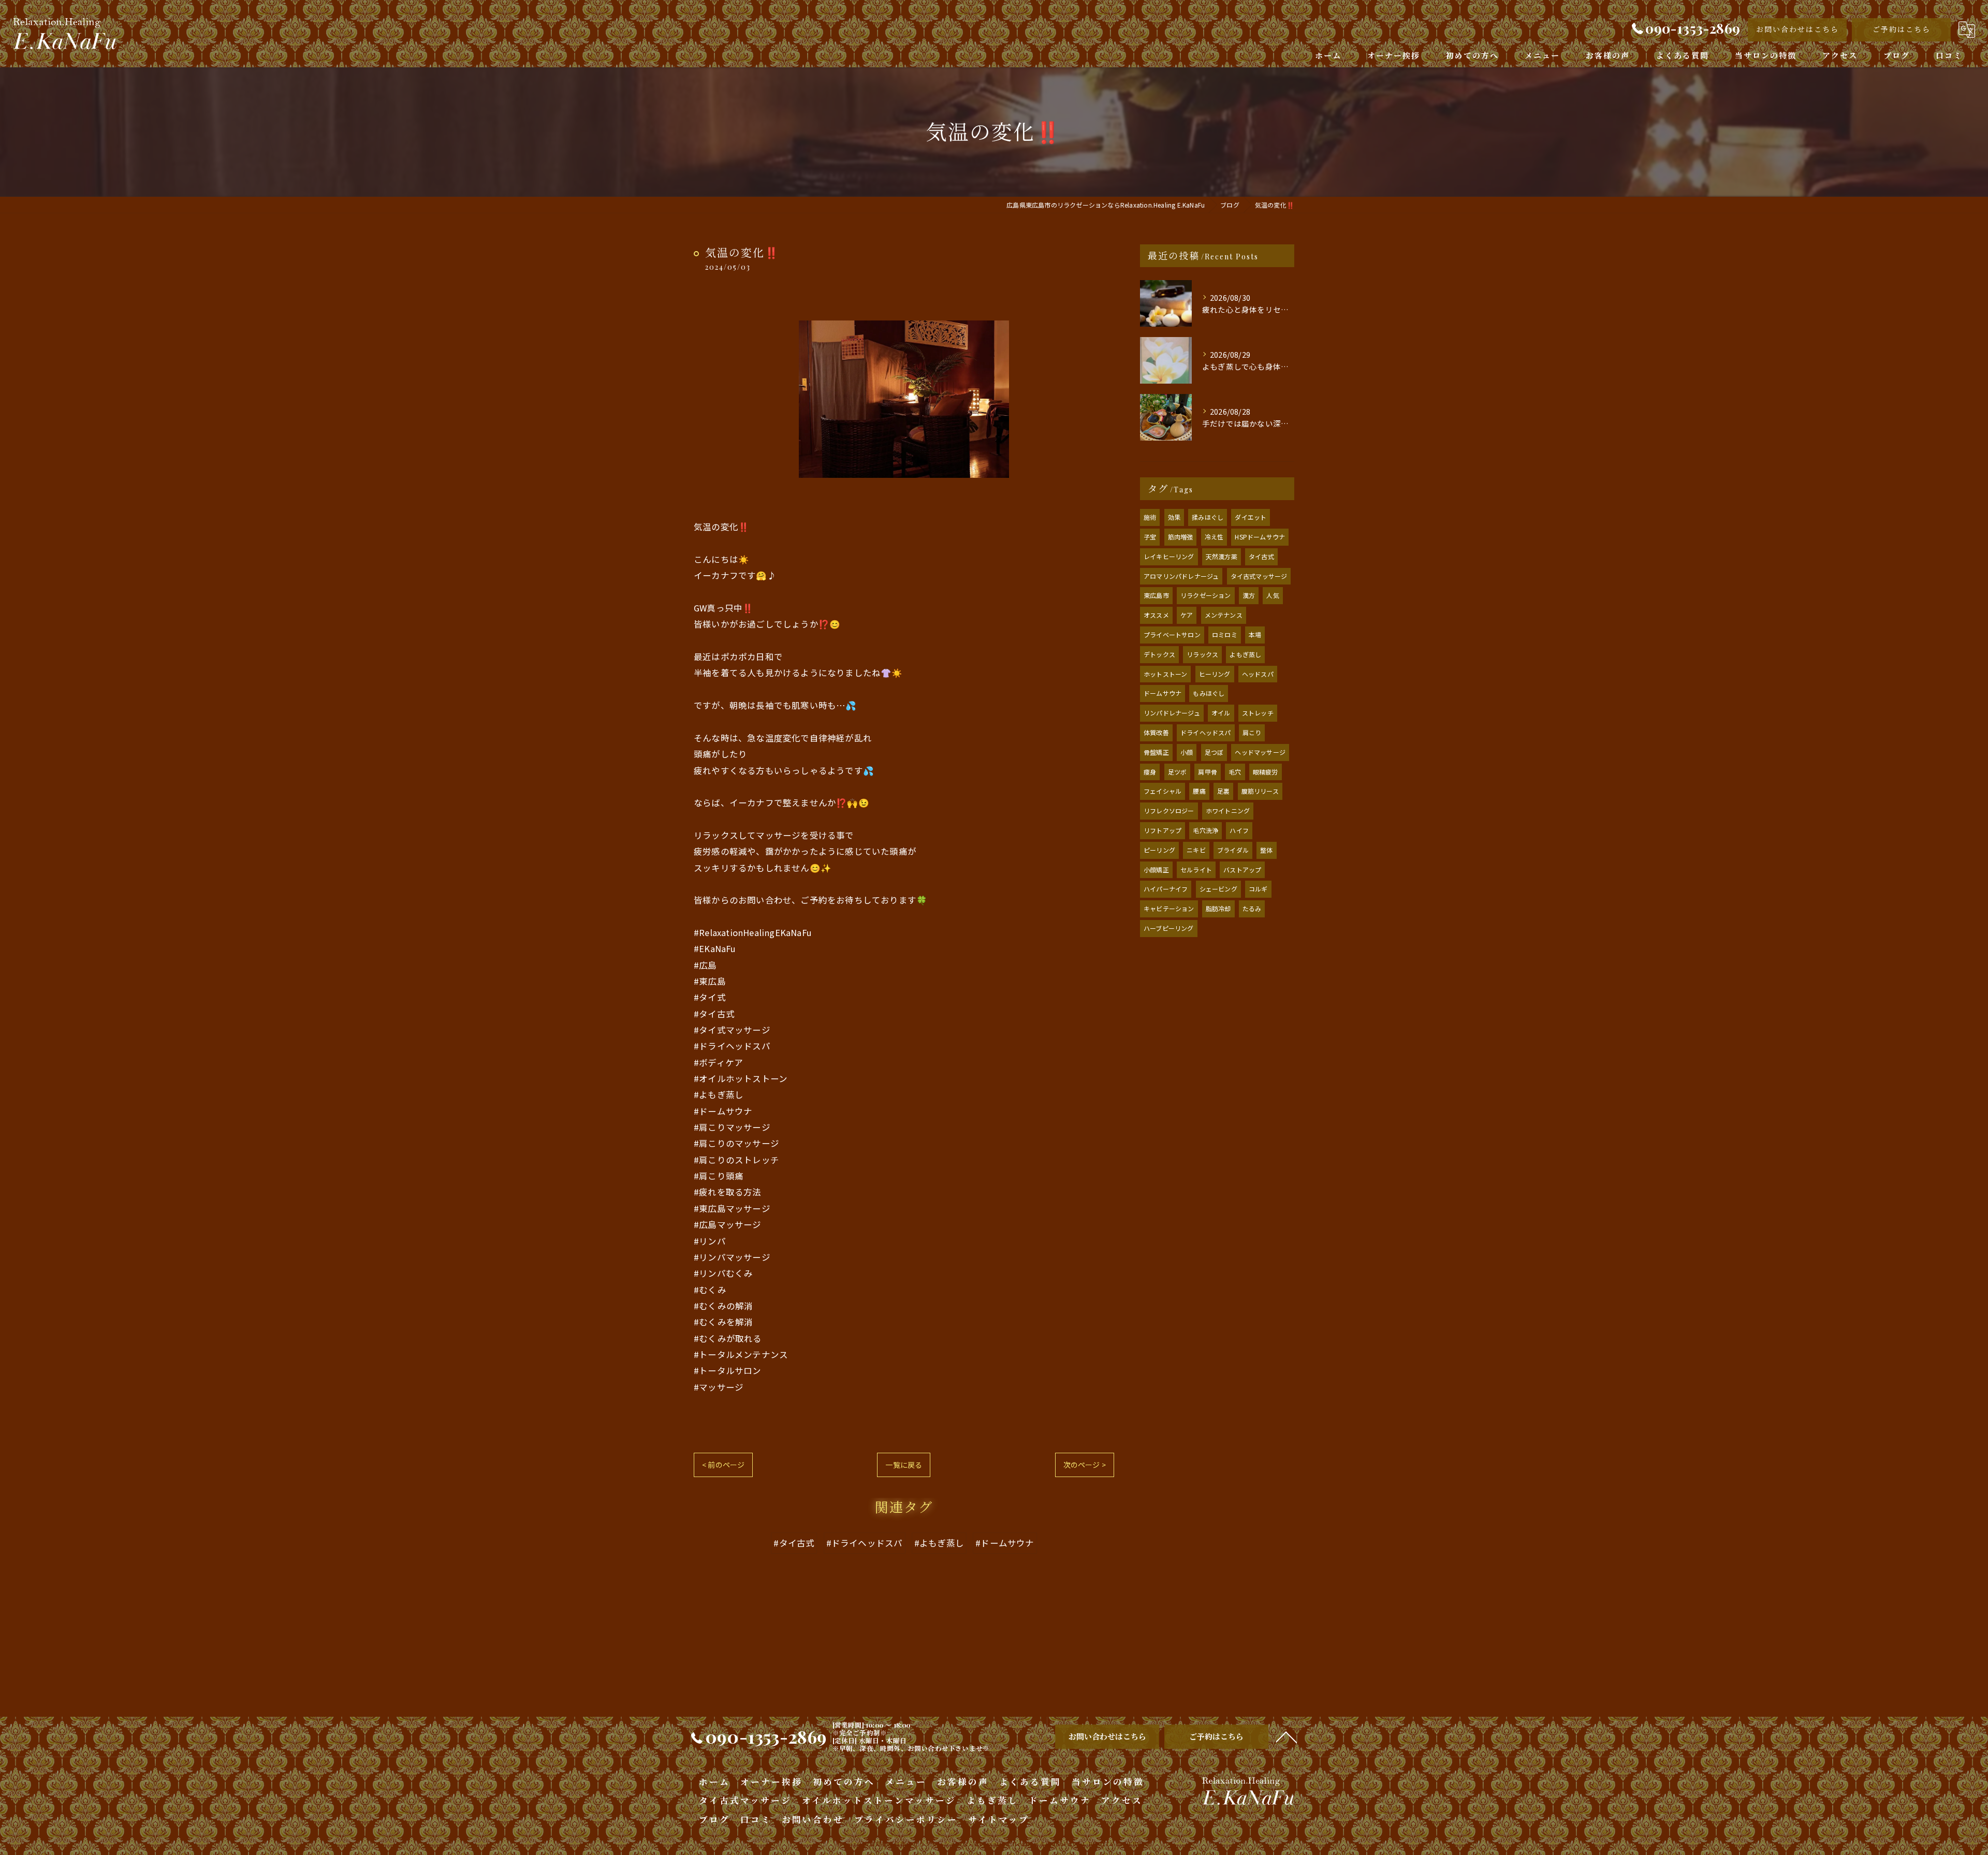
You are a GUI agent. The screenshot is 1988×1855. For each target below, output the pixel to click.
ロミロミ (1225, 634)
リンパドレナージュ (1172, 713)
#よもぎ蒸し (939, 1543)
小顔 (1187, 752)
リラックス (1202, 654)
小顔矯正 (1156, 870)
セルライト (1196, 870)
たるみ (1252, 908)
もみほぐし (1209, 693)
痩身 (1150, 772)
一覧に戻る (904, 1465)
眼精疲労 (1266, 772)
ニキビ (1196, 850)
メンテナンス (1224, 615)
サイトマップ (999, 1819)
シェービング (1218, 889)
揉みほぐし (1208, 517)
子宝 (1150, 537)
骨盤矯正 (1156, 752)
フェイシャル (1163, 791)
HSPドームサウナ (1260, 537)
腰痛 (1199, 791)
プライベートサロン (1172, 634)
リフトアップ (1163, 830)
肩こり (1252, 732)
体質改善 (1156, 732)
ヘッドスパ (1258, 674)
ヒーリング (1215, 674)
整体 (1266, 850)
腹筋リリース (1260, 791)
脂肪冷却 (1218, 908)
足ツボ (1178, 772)
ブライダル (1233, 850)
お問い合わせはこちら (1797, 29)
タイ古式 (1261, 556)
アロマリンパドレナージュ (1181, 576)
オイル (1221, 713)
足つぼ (1214, 752)
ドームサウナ (1163, 693)
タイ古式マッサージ (1259, 576)
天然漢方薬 (1222, 556)
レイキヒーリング (1169, 556)
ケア (1187, 615)
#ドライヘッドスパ (865, 1543)
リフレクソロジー (1169, 810)
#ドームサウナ (1005, 1543)
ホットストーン (1165, 674)
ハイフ (1239, 830)
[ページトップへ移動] (1287, 1736)
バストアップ (1242, 870)
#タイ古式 (794, 1543)
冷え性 (1214, 537)
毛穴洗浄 (1205, 830)
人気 (1273, 595)
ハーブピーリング (1169, 928)
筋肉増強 (1181, 537)
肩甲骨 (1208, 772)
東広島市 (1156, 595)
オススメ (1156, 615)
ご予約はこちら (1902, 29)
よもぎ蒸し (1245, 654)
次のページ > (1085, 1465)
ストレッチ (1258, 713)
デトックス (1159, 654)
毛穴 (1235, 772)
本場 (1255, 634)
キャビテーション (1169, 908)
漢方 (1249, 595)
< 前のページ (723, 1465)
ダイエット (1251, 517)
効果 (1174, 517)
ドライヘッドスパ (1206, 732)
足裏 (1223, 791)
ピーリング (1159, 850)
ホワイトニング (1228, 810)
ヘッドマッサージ (1260, 752)
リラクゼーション (1206, 595)
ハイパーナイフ (1166, 889)
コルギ (1258, 889)
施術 (1150, 517)
